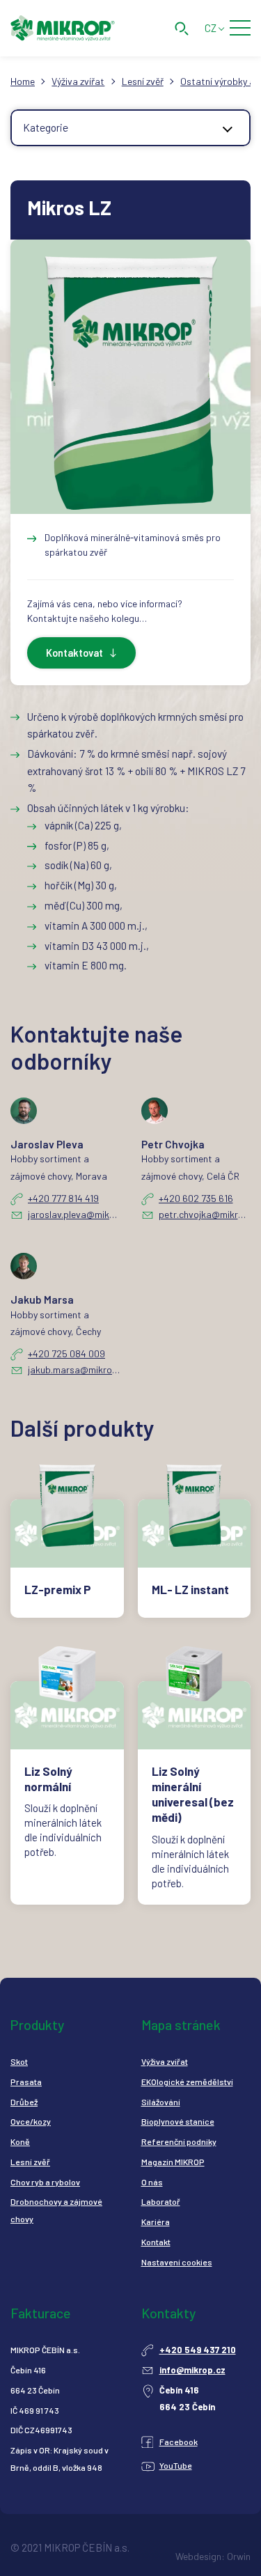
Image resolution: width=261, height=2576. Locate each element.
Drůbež (24, 2102)
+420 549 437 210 (198, 2350)
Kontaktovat (74, 653)
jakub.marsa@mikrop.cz (74, 1369)
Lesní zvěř (143, 81)
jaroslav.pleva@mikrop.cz (74, 1214)
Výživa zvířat (78, 81)
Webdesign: (200, 2556)
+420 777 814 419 (63, 1198)
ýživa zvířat (167, 2061)
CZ (211, 28)
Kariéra (156, 2222)
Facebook (179, 2442)
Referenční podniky (179, 2141)
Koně (20, 2141)
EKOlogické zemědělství (187, 2082)
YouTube (176, 2465)
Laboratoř (161, 2201)
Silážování (161, 2102)
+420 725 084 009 (66, 1353)
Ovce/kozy (31, 2121)
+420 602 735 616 (196, 1198)
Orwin (239, 2556)
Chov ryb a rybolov (45, 2182)
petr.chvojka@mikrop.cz (205, 1214)
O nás (152, 2182)
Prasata (26, 2082)
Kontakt (156, 2242)
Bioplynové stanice (178, 2121)
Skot (19, 2061)
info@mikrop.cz (192, 2370)
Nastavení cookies (177, 2262)
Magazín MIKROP (173, 2162)
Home (23, 81)
